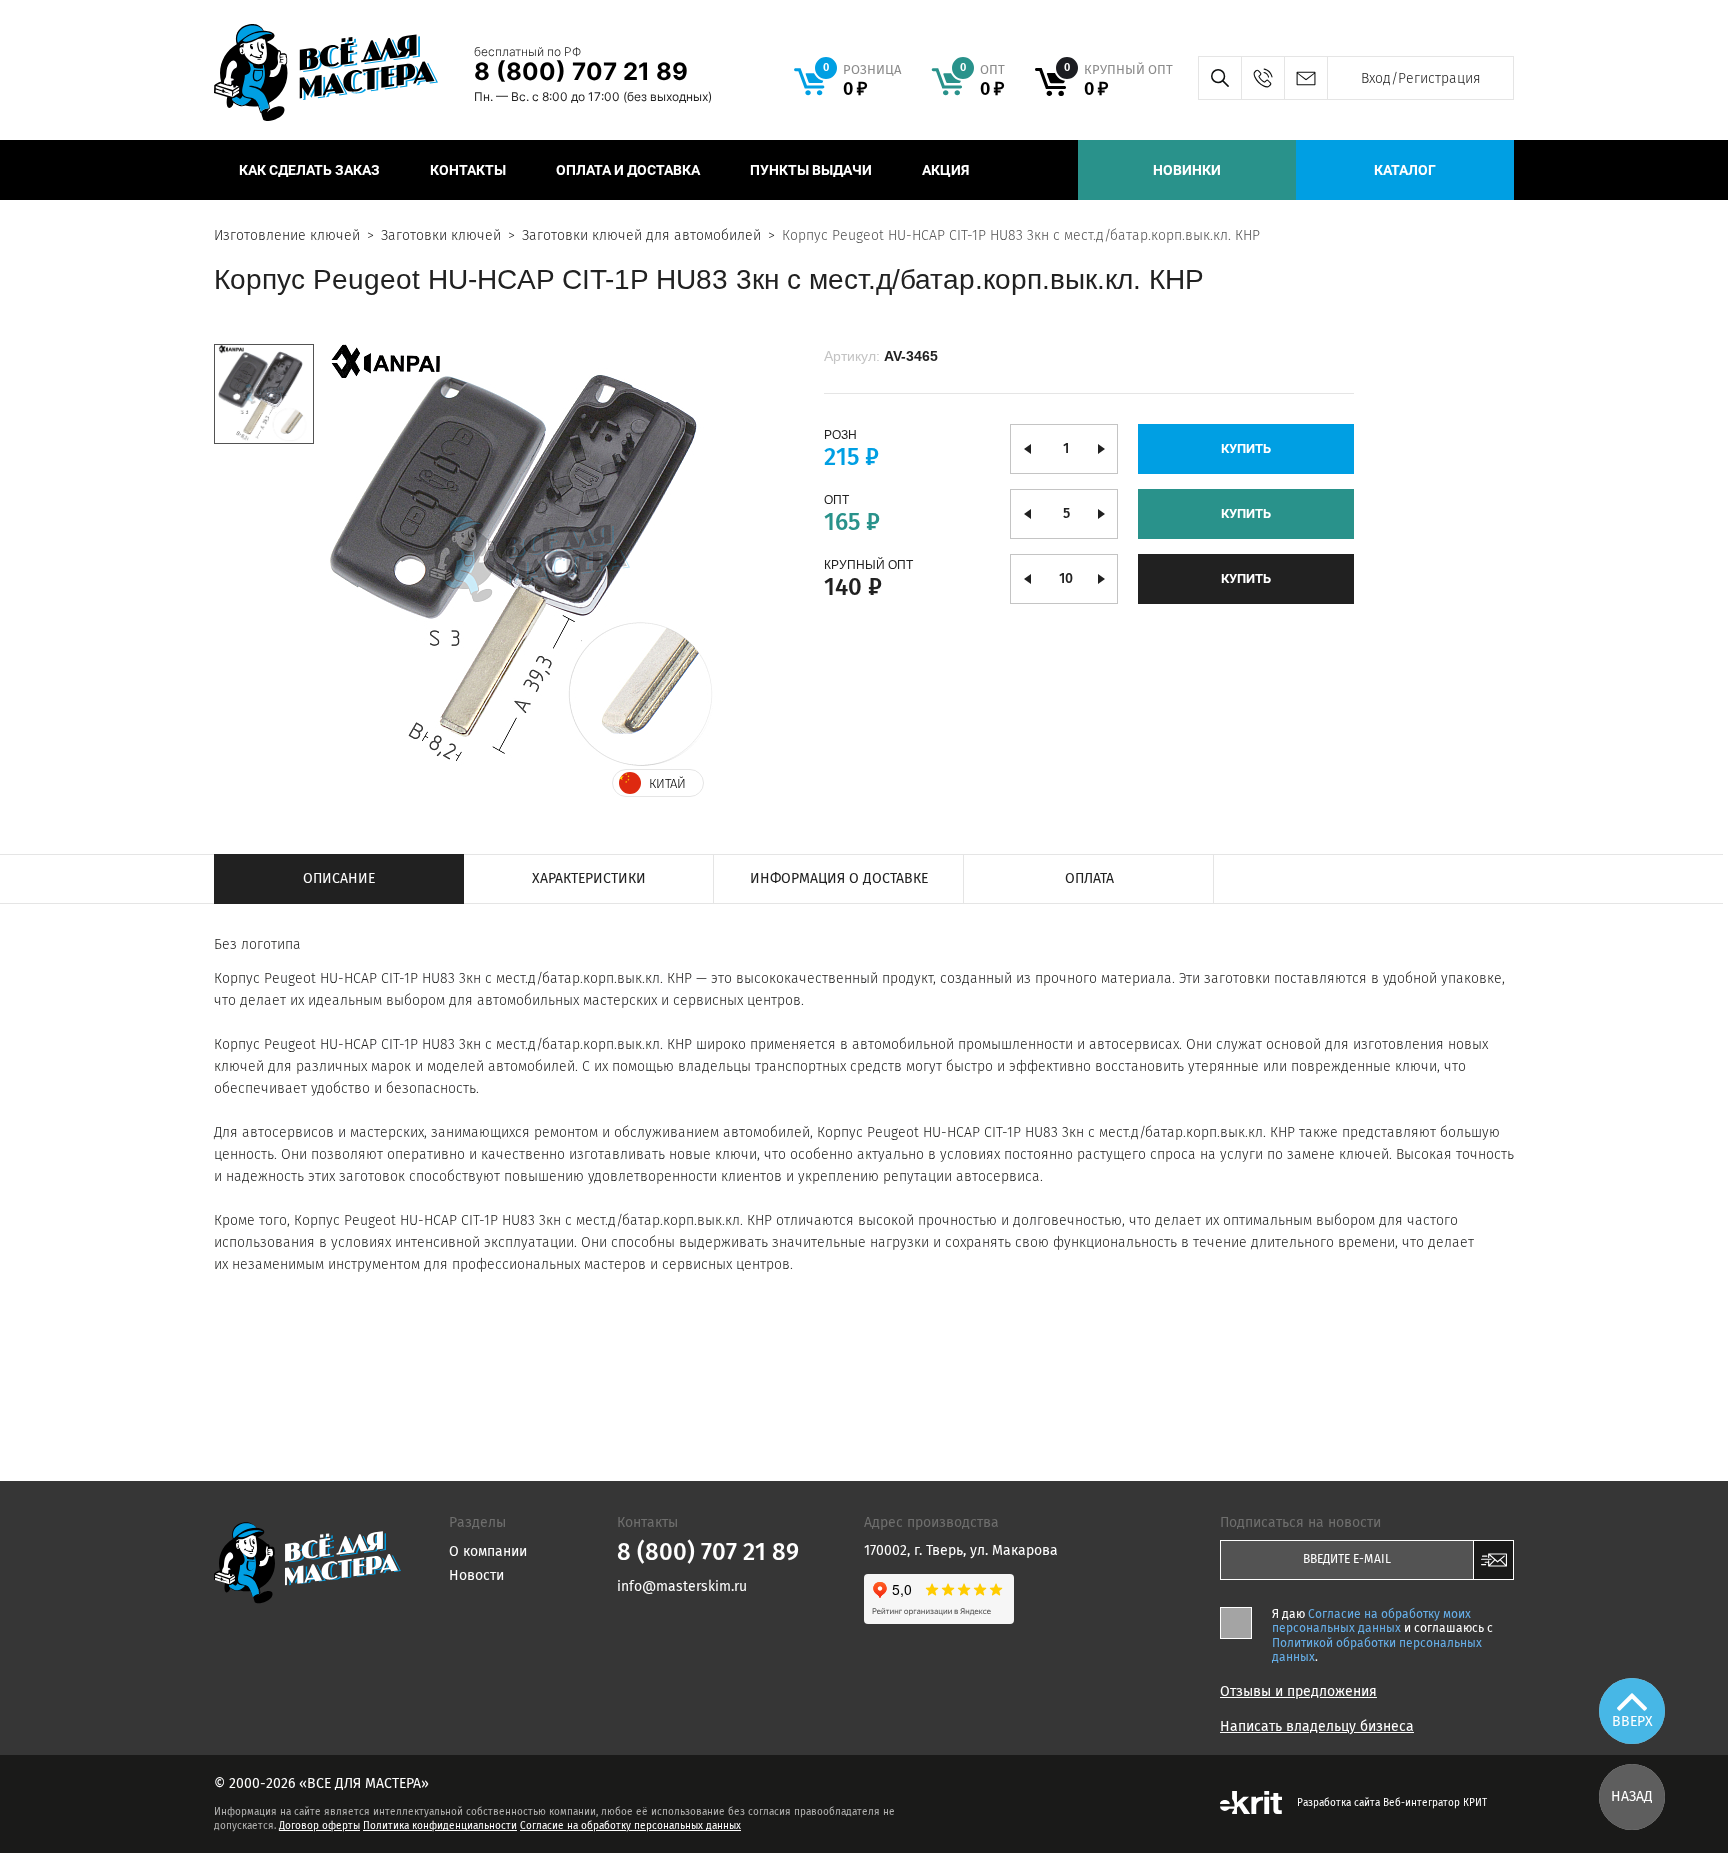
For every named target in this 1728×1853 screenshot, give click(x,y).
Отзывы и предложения (1298, 1692)
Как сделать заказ (309, 170)
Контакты (468, 170)
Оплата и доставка (628, 170)
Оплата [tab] (1089, 878)
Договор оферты (319, 1826)
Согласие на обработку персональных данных (630, 1826)
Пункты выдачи (811, 170)
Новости (476, 1575)
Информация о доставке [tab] (839, 878)
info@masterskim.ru (1305, 78)
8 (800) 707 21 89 (581, 71)
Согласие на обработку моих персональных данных (1371, 1621)
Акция (945, 170)
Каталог (1405, 170)
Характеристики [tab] (589, 878)
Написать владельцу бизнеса (1317, 1727)
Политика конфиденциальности (440, 1826)
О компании (488, 1551)
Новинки (1187, 170)
